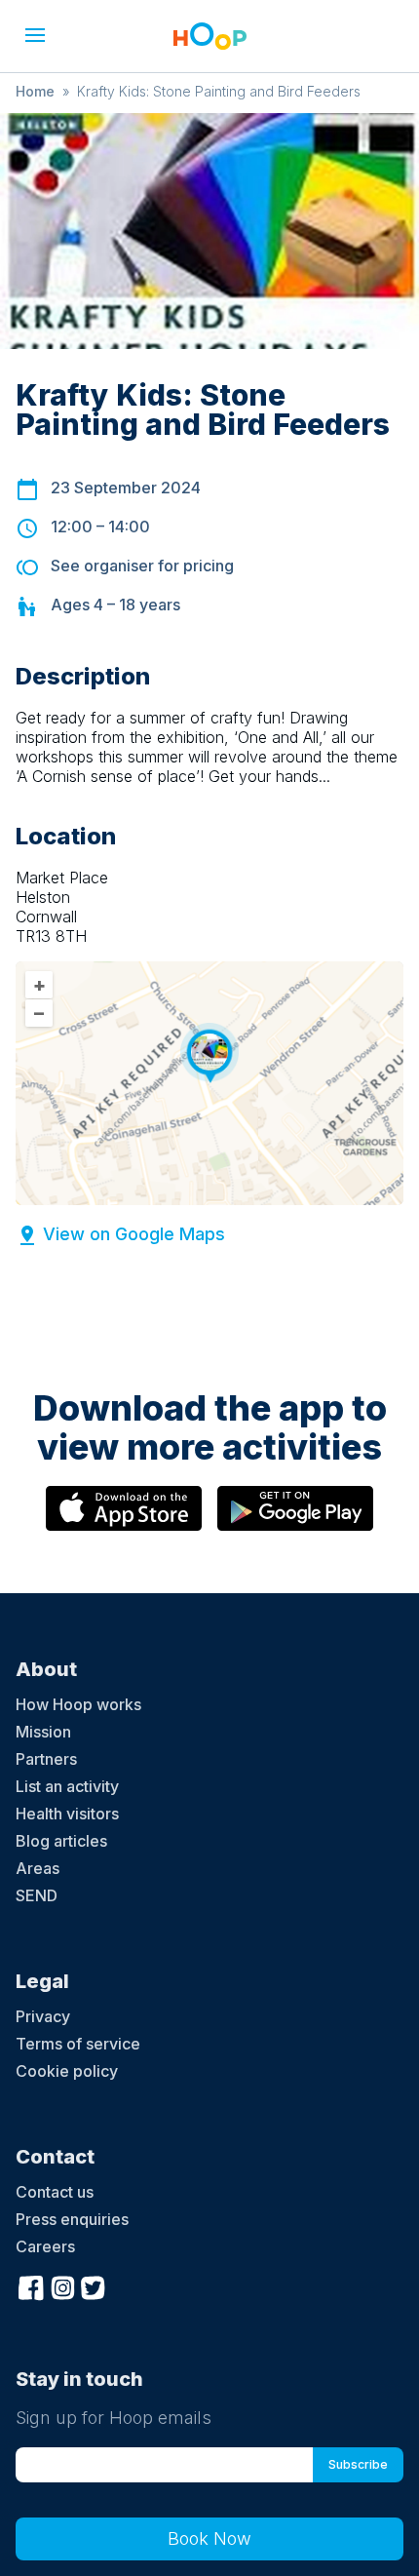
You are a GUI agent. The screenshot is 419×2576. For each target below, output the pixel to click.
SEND (37, 1895)
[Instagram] (62, 2285)
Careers (45, 2246)
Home (35, 91)
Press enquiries (72, 2219)
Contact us (55, 2192)
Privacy (43, 2016)
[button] (35, 35)
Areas (38, 1868)
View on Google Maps (134, 1234)
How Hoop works (78, 1704)
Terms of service (78, 2044)
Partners (46, 1759)
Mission (43, 1732)
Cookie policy (67, 2071)
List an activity (67, 1786)
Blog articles (61, 1841)
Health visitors (67, 1814)
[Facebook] (31, 2285)
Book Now (209, 2538)
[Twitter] (94, 2285)
